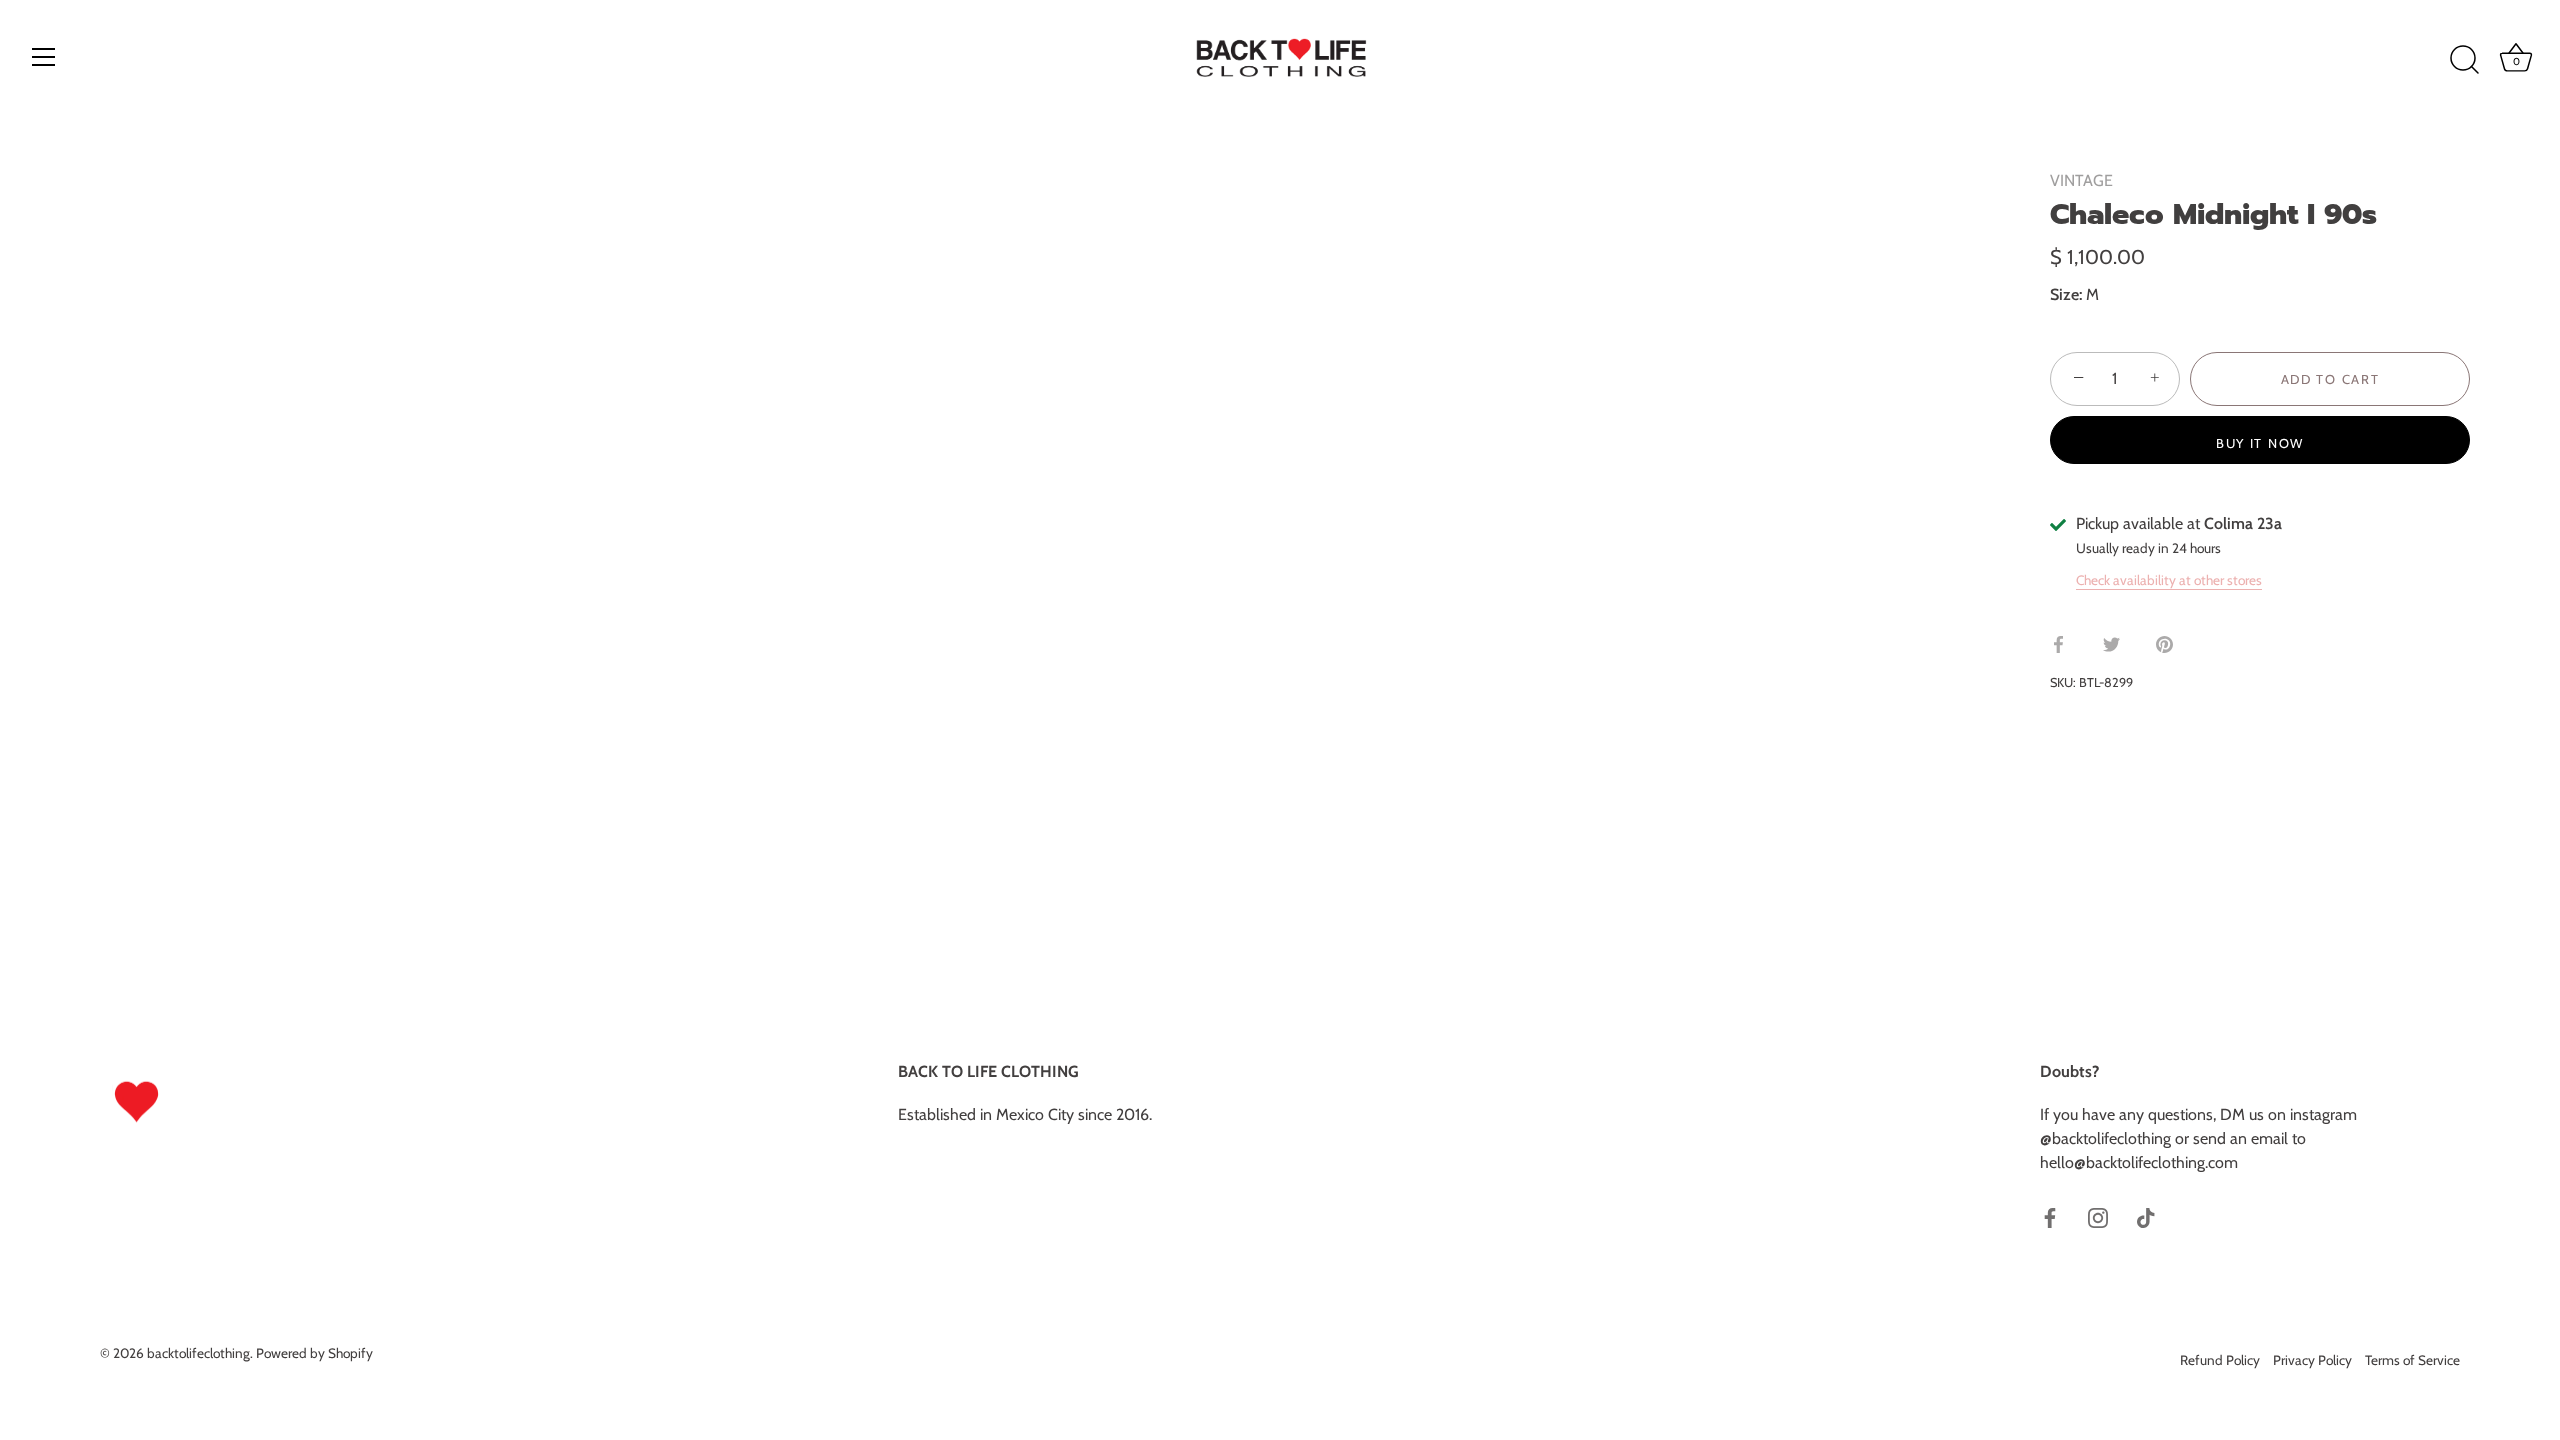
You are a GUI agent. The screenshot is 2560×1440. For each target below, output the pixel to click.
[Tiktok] (2146, 1216)
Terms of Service (2412, 1360)
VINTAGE (2081, 180)
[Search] (2464, 60)
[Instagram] (2098, 1216)
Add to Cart (2330, 379)
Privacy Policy (2312, 1360)
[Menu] (44, 57)
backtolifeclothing (198, 1353)
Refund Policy (2220, 1360)
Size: (2066, 294)
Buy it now (2260, 443)
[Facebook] (2050, 1216)
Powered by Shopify (314, 1353)
